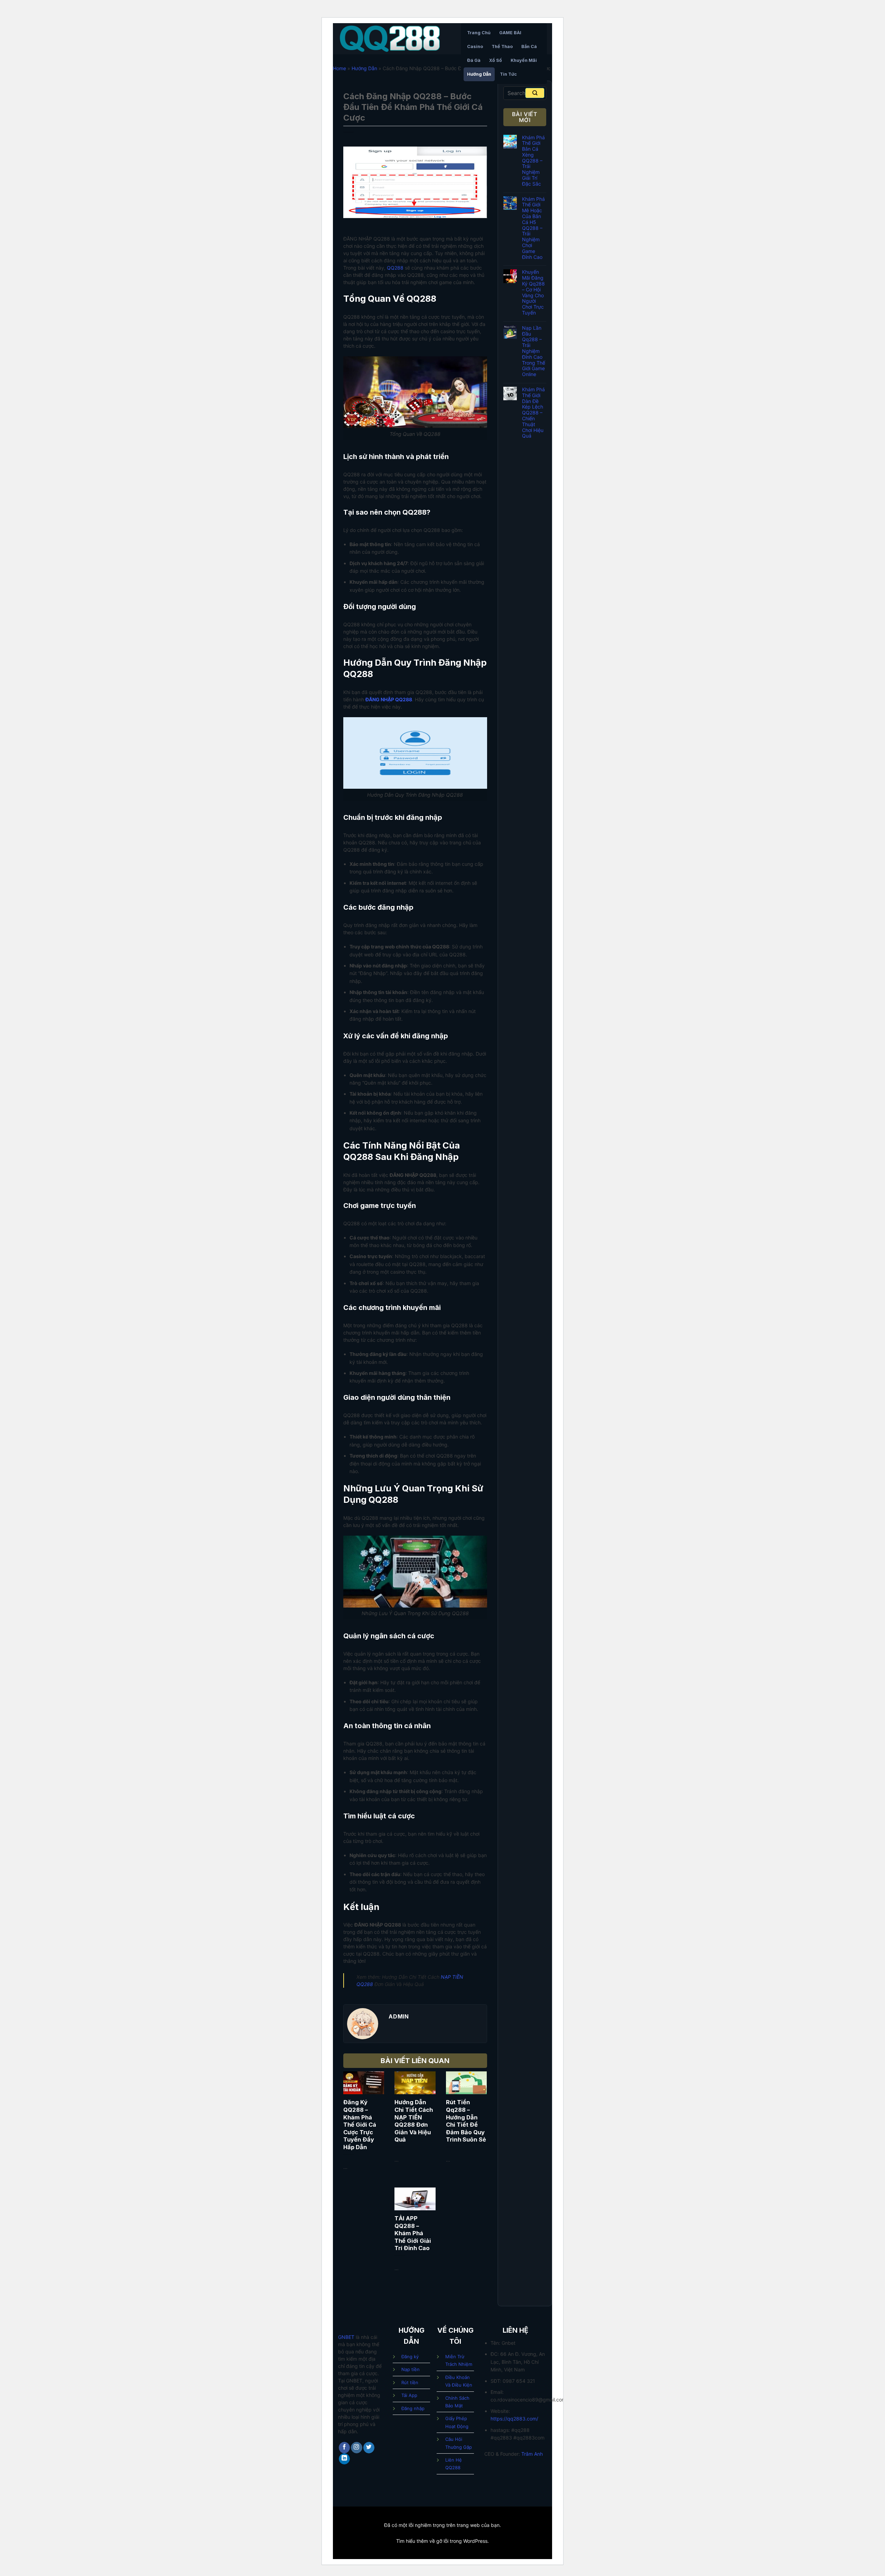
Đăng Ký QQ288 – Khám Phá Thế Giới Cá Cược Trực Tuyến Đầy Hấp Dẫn (360, 2124)
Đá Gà (474, 60)
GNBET (346, 2337)
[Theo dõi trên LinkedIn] (344, 2459)
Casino (475, 46)
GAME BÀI (510, 33)
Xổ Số (496, 60)
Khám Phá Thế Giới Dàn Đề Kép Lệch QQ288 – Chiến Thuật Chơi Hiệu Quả (533, 413)
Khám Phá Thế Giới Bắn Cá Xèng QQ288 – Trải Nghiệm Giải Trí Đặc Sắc (533, 161)
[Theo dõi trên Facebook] (344, 2448)
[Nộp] (535, 93)
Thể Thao (502, 46)
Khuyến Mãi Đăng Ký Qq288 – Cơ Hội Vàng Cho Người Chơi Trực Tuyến (533, 292)
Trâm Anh (532, 2454)
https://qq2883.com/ (514, 2419)
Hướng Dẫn (479, 74)
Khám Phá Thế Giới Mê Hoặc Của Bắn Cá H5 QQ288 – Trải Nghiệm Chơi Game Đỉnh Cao (533, 228)
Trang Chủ (479, 33)
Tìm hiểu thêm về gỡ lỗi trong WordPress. (442, 2541)
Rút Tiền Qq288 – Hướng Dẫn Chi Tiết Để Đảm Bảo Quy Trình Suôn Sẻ (466, 2121)
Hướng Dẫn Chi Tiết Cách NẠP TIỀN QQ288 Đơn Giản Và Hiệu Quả (414, 2121)
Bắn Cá (529, 46)
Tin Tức (508, 74)
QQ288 (395, 268)
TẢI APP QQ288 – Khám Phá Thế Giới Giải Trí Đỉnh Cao (413, 2233)
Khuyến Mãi (524, 60)
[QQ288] (394, 39)
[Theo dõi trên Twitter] (369, 2448)
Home (339, 68)
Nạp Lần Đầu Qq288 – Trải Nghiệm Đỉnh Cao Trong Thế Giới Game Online (534, 351)
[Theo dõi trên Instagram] (357, 2448)
